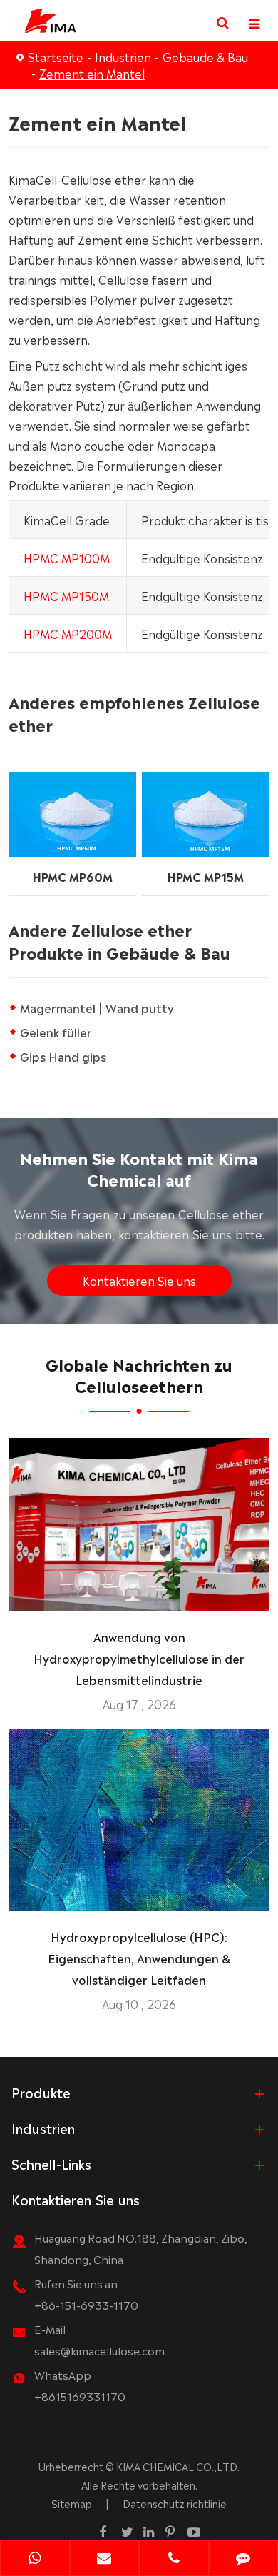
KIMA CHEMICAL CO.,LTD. (178, 2466)
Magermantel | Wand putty (97, 1007)
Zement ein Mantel (92, 73)
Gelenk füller (56, 1032)
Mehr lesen (139, 1594)
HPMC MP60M (73, 876)
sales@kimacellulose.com (99, 2350)
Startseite (56, 56)
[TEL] (174, 2560)
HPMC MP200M (68, 633)
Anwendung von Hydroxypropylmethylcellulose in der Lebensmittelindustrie (139, 1658)
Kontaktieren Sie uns (139, 1280)
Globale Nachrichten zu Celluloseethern (139, 1374)
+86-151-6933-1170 (86, 2304)
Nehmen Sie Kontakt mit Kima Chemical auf (139, 1168)
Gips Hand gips (63, 1056)
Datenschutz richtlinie (175, 2503)
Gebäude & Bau (205, 56)
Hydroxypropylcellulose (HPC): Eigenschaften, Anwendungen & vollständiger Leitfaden (139, 1958)
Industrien (123, 56)
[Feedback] (244, 2560)
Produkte (41, 2092)
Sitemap (72, 2503)
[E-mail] (105, 2560)
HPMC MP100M (67, 558)
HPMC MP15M (206, 876)
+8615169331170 (80, 2396)
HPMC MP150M (66, 595)
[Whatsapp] (35, 2560)
